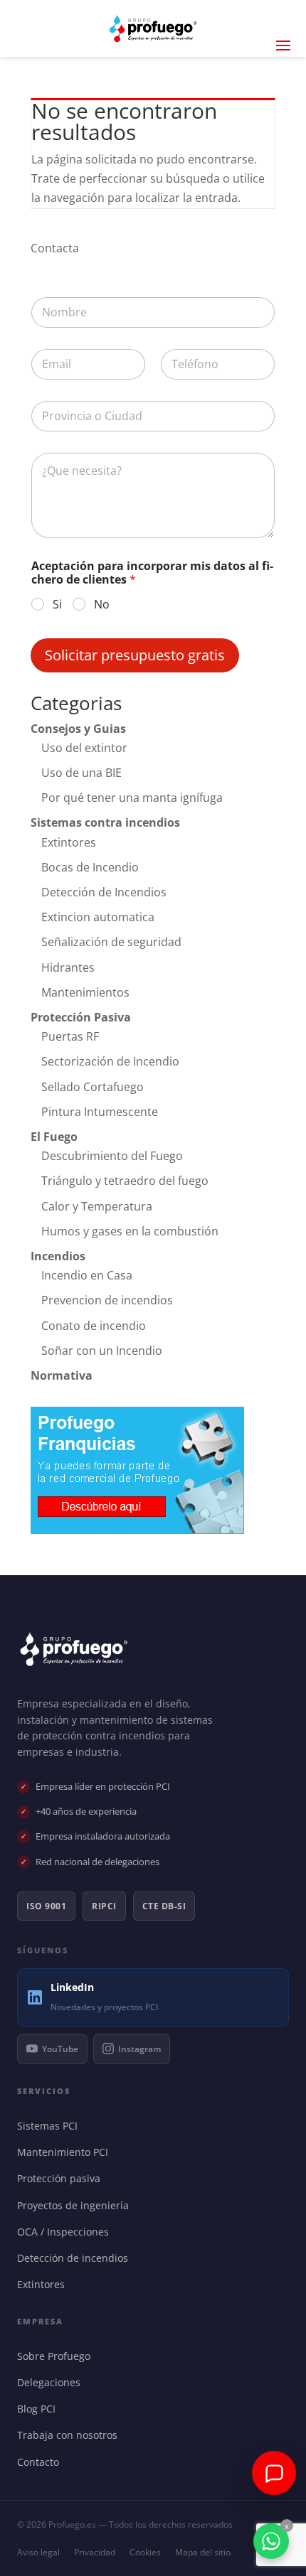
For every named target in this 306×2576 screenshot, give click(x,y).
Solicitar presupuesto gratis (135, 655)
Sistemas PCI (51, 2126)
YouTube (60, 2049)
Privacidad (95, 2552)
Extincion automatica (98, 917)
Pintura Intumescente (100, 1112)
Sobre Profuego (57, 2356)
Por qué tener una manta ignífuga (132, 798)
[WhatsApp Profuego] (271, 2541)
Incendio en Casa (87, 1275)
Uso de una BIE (81, 773)
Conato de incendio (94, 1326)
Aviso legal (38, 2552)
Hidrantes (68, 967)
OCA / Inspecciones (66, 2232)
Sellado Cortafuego (93, 1087)
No (102, 605)
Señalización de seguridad (111, 942)
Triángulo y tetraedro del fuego (125, 1181)
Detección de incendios (76, 2258)
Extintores (69, 842)
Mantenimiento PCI (66, 2152)
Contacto (41, 2462)
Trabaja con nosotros (70, 2435)
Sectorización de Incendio (110, 1061)
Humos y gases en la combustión (130, 1231)
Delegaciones (52, 2382)
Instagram (139, 2049)
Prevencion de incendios (107, 1300)
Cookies (145, 2552)
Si (57, 605)
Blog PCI (39, 2409)
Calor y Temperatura (97, 1206)
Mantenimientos (85, 992)
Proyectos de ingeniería (76, 2205)
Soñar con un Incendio (102, 1351)
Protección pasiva (62, 2178)
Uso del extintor (84, 748)
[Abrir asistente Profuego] (274, 2473)
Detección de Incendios (104, 892)
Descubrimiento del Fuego (112, 1156)
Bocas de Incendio (90, 867)
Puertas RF (70, 1036)
